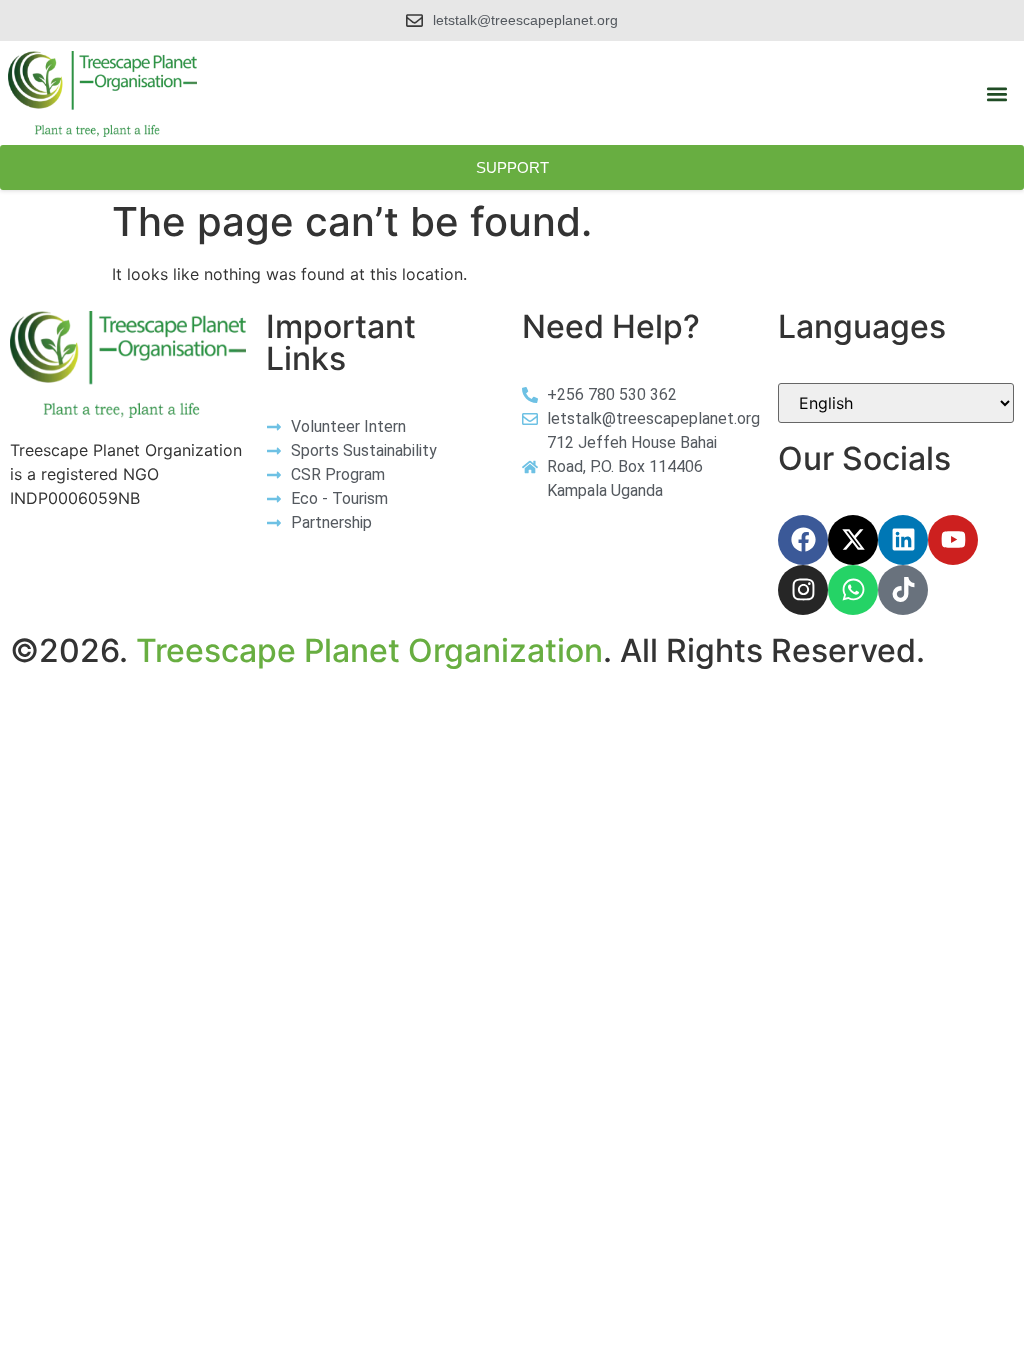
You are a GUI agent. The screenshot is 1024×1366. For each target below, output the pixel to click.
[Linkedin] (903, 540)
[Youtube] (953, 540)
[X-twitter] (853, 540)
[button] (997, 94)
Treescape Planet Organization (369, 650)
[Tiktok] (903, 590)
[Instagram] (803, 590)
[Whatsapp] (853, 590)
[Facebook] (803, 540)
